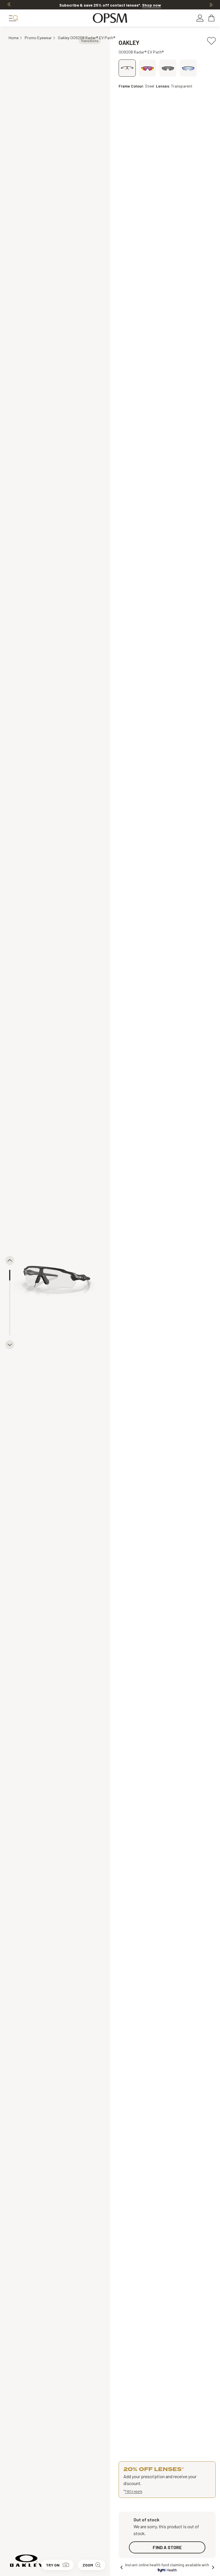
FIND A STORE (167, 2547)
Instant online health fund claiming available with (167, 2565)
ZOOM (88, 2565)
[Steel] (127, 68)
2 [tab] (10, 1286)
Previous (9, 5)
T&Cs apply (133, 2491)
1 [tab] (10, 1275)
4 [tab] (10, 1308)
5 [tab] (10, 1319)
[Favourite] (211, 39)
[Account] (200, 18)
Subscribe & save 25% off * (110, 5)
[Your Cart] (212, 18)
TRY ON (53, 2565)
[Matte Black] (148, 68)
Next (211, 5)
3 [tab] (10, 1297)
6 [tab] (10, 1330)
